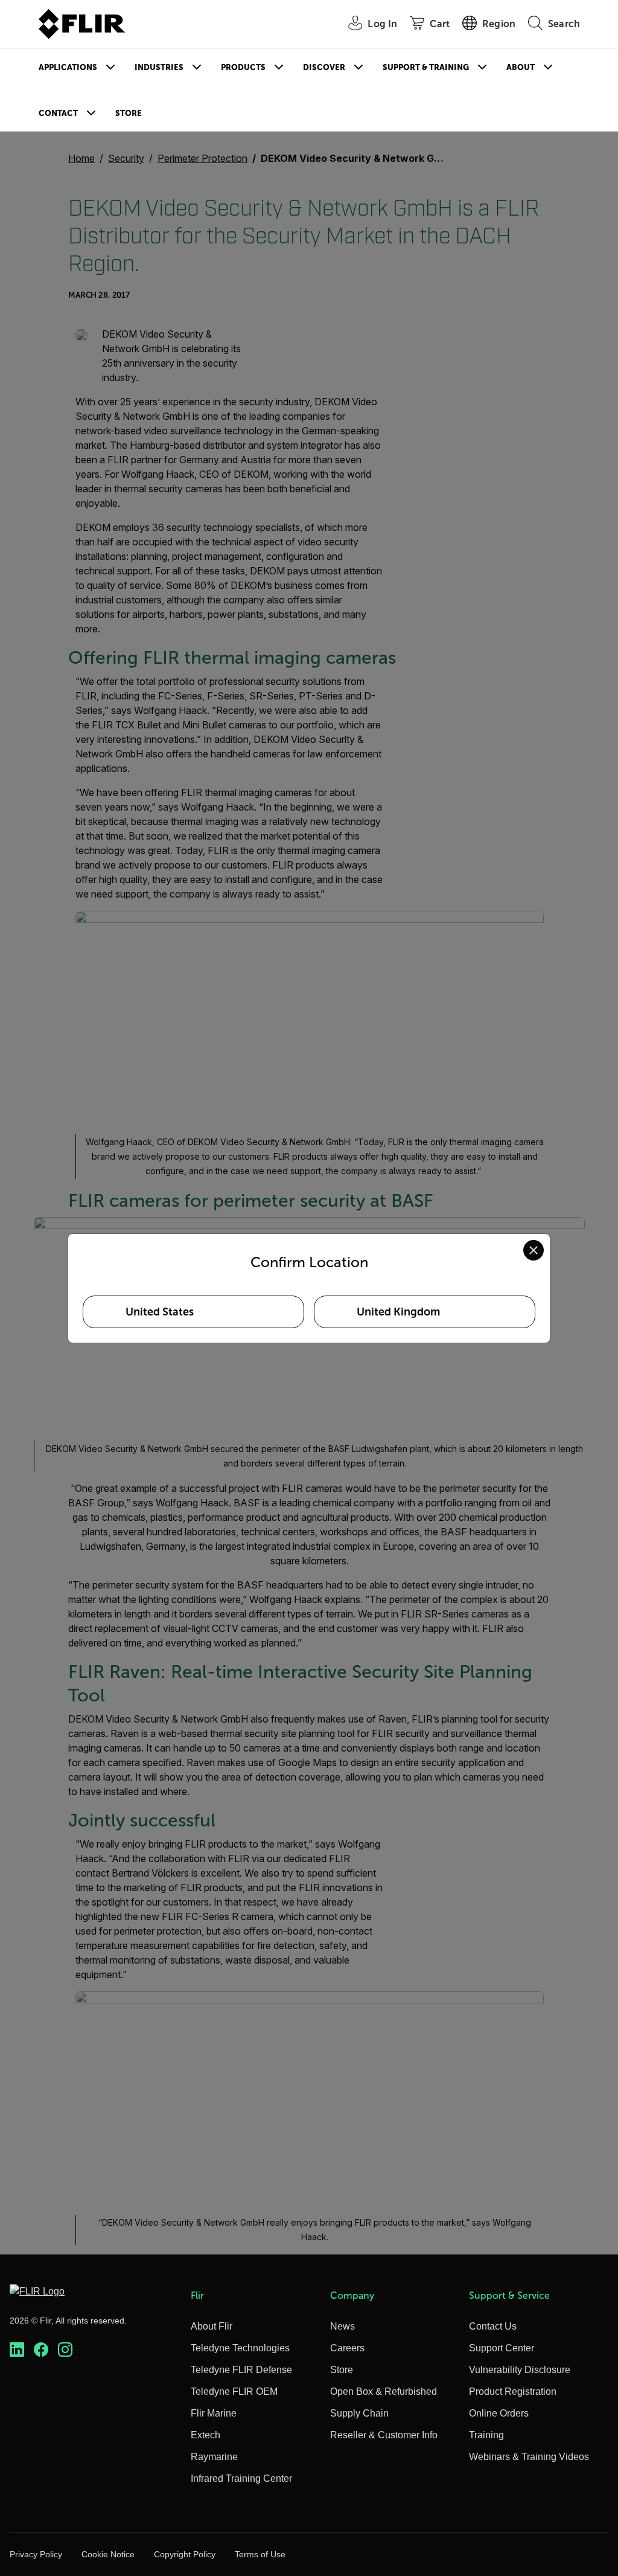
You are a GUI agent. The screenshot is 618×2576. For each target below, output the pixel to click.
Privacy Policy (36, 2554)
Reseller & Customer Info (384, 2435)
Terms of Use (260, 2554)
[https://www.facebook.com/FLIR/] (41, 2350)
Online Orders (499, 2413)
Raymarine (214, 2457)
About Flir (212, 2326)
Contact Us (493, 2326)
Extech (205, 2435)
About (521, 67)
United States (160, 1312)
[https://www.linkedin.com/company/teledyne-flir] (17, 2350)
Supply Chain (359, 2413)
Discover (324, 67)
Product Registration (513, 2391)
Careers (347, 2348)
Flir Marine (214, 2413)
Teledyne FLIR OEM (234, 2391)
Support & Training (426, 67)
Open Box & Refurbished (384, 2391)
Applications (68, 67)
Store (129, 113)
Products (243, 67)
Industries (159, 67)
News (342, 2326)
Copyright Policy (185, 2554)
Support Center (502, 2348)
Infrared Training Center (241, 2478)
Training (486, 2435)
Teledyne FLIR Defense (241, 2370)
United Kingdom (398, 1312)
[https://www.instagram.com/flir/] (65, 2350)
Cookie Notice (108, 2554)
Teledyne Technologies (240, 2348)
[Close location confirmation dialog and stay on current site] (534, 1250)
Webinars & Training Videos (529, 2457)
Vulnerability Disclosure (520, 2370)
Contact (58, 113)
